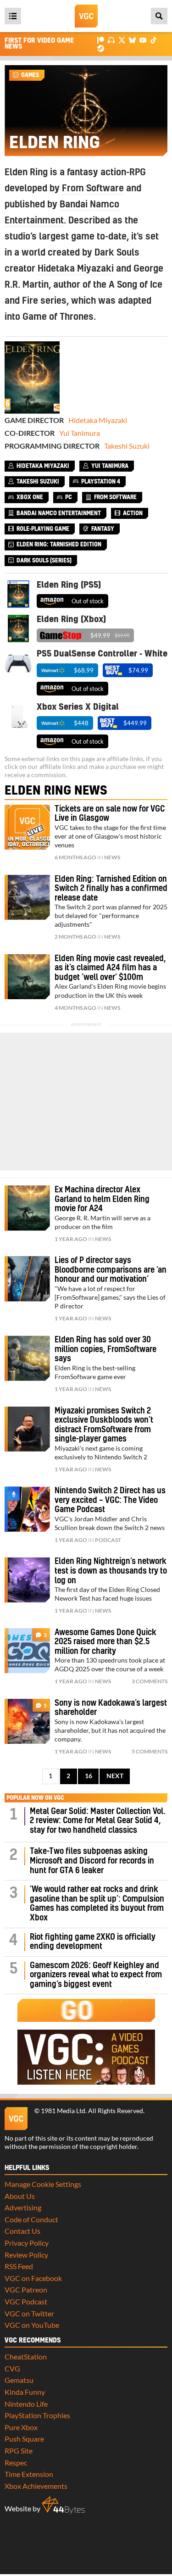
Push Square (24, 2439)
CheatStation (26, 2356)
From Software (93, 189)
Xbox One (30, 497)
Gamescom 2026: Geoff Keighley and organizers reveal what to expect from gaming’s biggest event (96, 1975)
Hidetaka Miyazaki (76, 269)
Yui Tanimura (80, 433)
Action (133, 513)
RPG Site (19, 2451)
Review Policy (26, 2255)
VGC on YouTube (32, 2325)
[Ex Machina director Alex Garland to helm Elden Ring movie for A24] (27, 1208)
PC (69, 497)
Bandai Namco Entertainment (59, 513)
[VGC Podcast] (111, 40)
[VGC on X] (122, 40)
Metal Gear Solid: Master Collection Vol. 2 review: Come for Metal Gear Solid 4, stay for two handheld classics (98, 1821)
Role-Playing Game (43, 529)
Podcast (108, 1540)
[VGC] (86, 16)
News (112, 857)
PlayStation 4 (101, 482)
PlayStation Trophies (37, 2415)
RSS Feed (19, 2266)
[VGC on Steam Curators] (101, 47)
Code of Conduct (31, 2219)
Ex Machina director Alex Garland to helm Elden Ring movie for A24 (102, 1199)
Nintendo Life (26, 2404)
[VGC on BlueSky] (132, 40)
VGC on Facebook (33, 2278)
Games (30, 75)
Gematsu (19, 2380)
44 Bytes (63, 2505)
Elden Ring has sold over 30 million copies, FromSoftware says (105, 1349)
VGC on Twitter (29, 2313)
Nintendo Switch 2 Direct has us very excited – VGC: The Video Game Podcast (110, 1500)
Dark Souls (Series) (44, 561)
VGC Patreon (26, 2289)
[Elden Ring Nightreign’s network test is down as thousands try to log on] (27, 1580)
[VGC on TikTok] (153, 40)
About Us (20, 2196)
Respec (16, 2462)
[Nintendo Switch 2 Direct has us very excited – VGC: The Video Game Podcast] (27, 1509)
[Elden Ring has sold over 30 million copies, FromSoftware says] (27, 1358)
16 (89, 1776)
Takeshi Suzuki (127, 446)
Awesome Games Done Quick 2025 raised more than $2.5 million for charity (105, 1642)
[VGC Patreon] (101, 40)
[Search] (159, 16)
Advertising (23, 2207)
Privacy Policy (27, 2243)
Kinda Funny (25, 2392)
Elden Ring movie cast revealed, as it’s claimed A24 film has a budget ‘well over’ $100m (110, 968)
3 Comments (150, 1681)
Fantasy (103, 529)
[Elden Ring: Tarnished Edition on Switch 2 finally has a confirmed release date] (27, 898)
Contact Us (22, 2231)
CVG (12, 2368)
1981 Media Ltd (63, 2111)
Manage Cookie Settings (43, 2184)
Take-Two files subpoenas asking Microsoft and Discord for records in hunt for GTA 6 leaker (92, 1861)
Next (115, 1776)
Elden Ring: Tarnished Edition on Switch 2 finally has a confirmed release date (111, 889)
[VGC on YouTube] (143, 40)
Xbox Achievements (36, 2486)
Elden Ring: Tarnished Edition (59, 545)
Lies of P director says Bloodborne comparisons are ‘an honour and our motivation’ (111, 1270)
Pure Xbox (21, 2427)
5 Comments (150, 1751)
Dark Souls (117, 253)
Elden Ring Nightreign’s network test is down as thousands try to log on (111, 1571)
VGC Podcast (26, 2301)
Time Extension (29, 2474)
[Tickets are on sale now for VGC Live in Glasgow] (27, 827)
